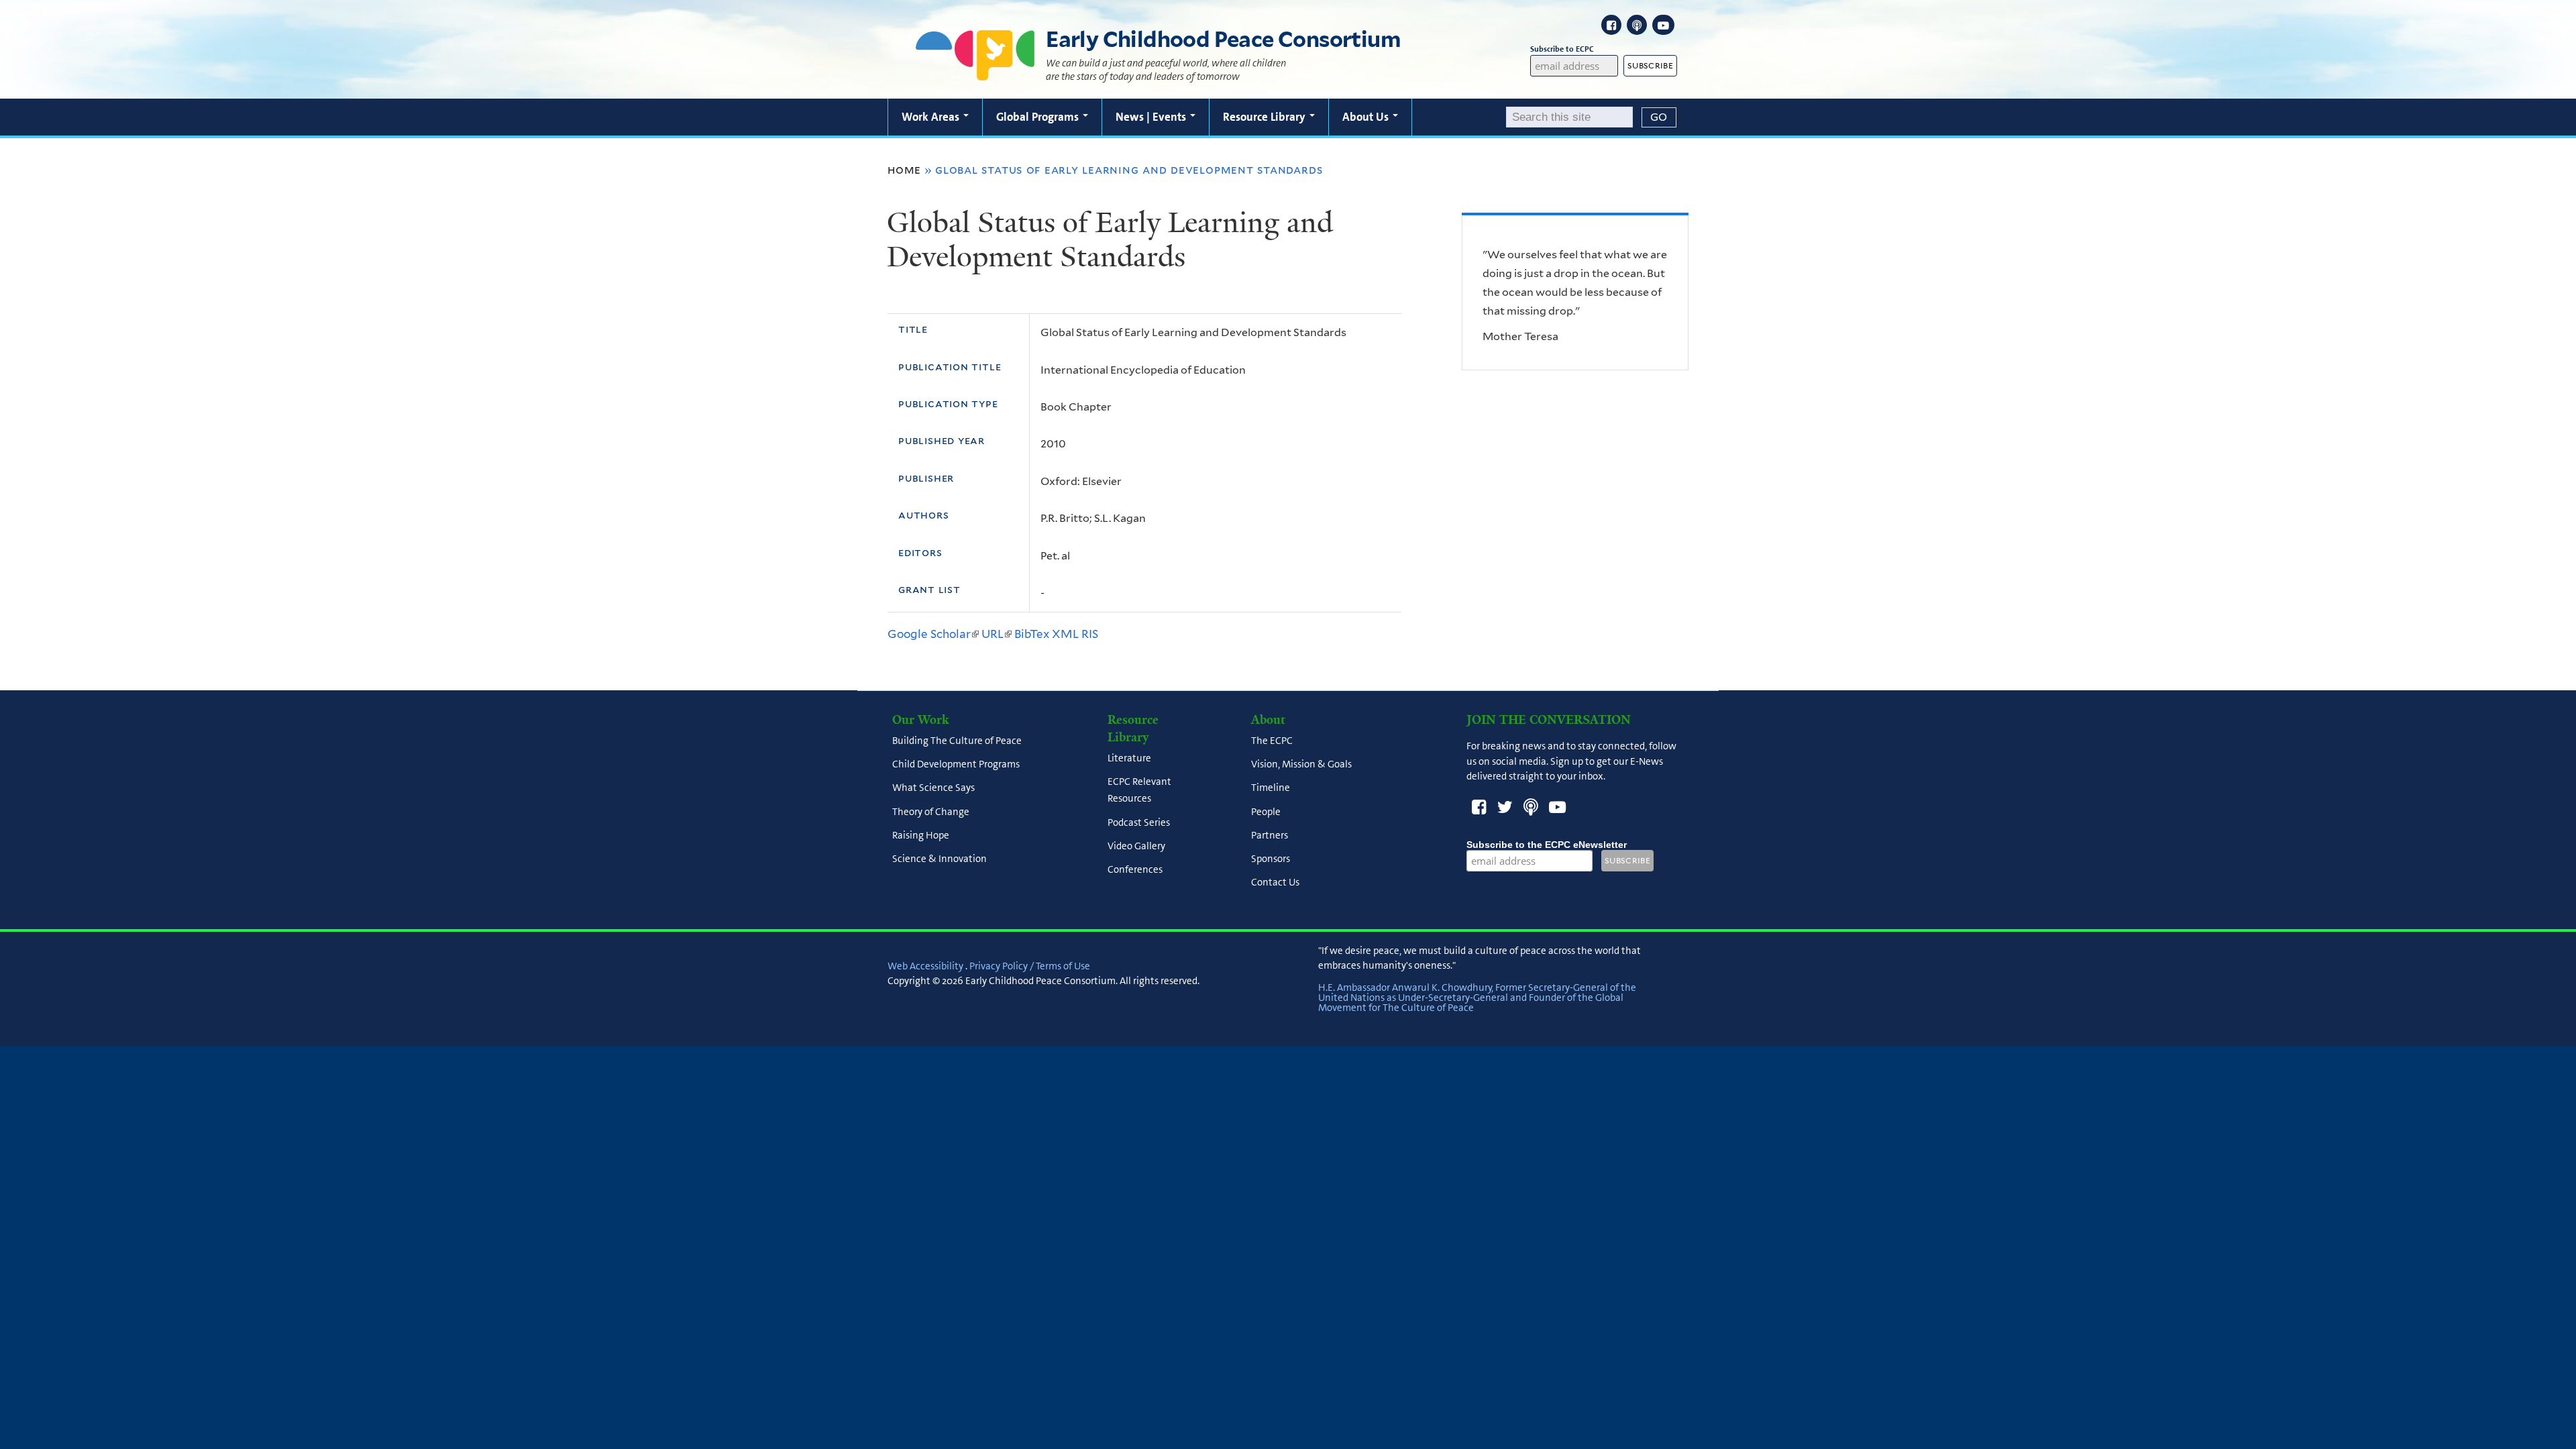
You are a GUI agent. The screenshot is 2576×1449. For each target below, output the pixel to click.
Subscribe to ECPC (1562, 49)
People (1266, 812)
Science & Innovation (940, 859)
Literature (1129, 758)
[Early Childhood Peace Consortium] (975, 72)
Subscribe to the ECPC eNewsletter (1547, 845)
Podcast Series (1139, 822)
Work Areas (932, 117)
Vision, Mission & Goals (1301, 765)
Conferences (1135, 870)
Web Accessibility (925, 966)
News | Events (1152, 117)
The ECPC (1272, 741)
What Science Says (933, 788)
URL (997, 634)
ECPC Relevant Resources (1139, 791)
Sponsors (1271, 859)
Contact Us (1275, 883)
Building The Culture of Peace (957, 741)
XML (1065, 634)
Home (904, 170)
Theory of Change (931, 812)
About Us (1367, 117)
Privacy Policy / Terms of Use (1030, 966)
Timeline (1271, 788)
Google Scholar (933, 634)
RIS (1090, 634)
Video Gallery (1136, 846)
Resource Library (1266, 117)
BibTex (1032, 634)
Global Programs (1039, 117)
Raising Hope (921, 835)
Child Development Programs (956, 765)
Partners (1270, 835)
